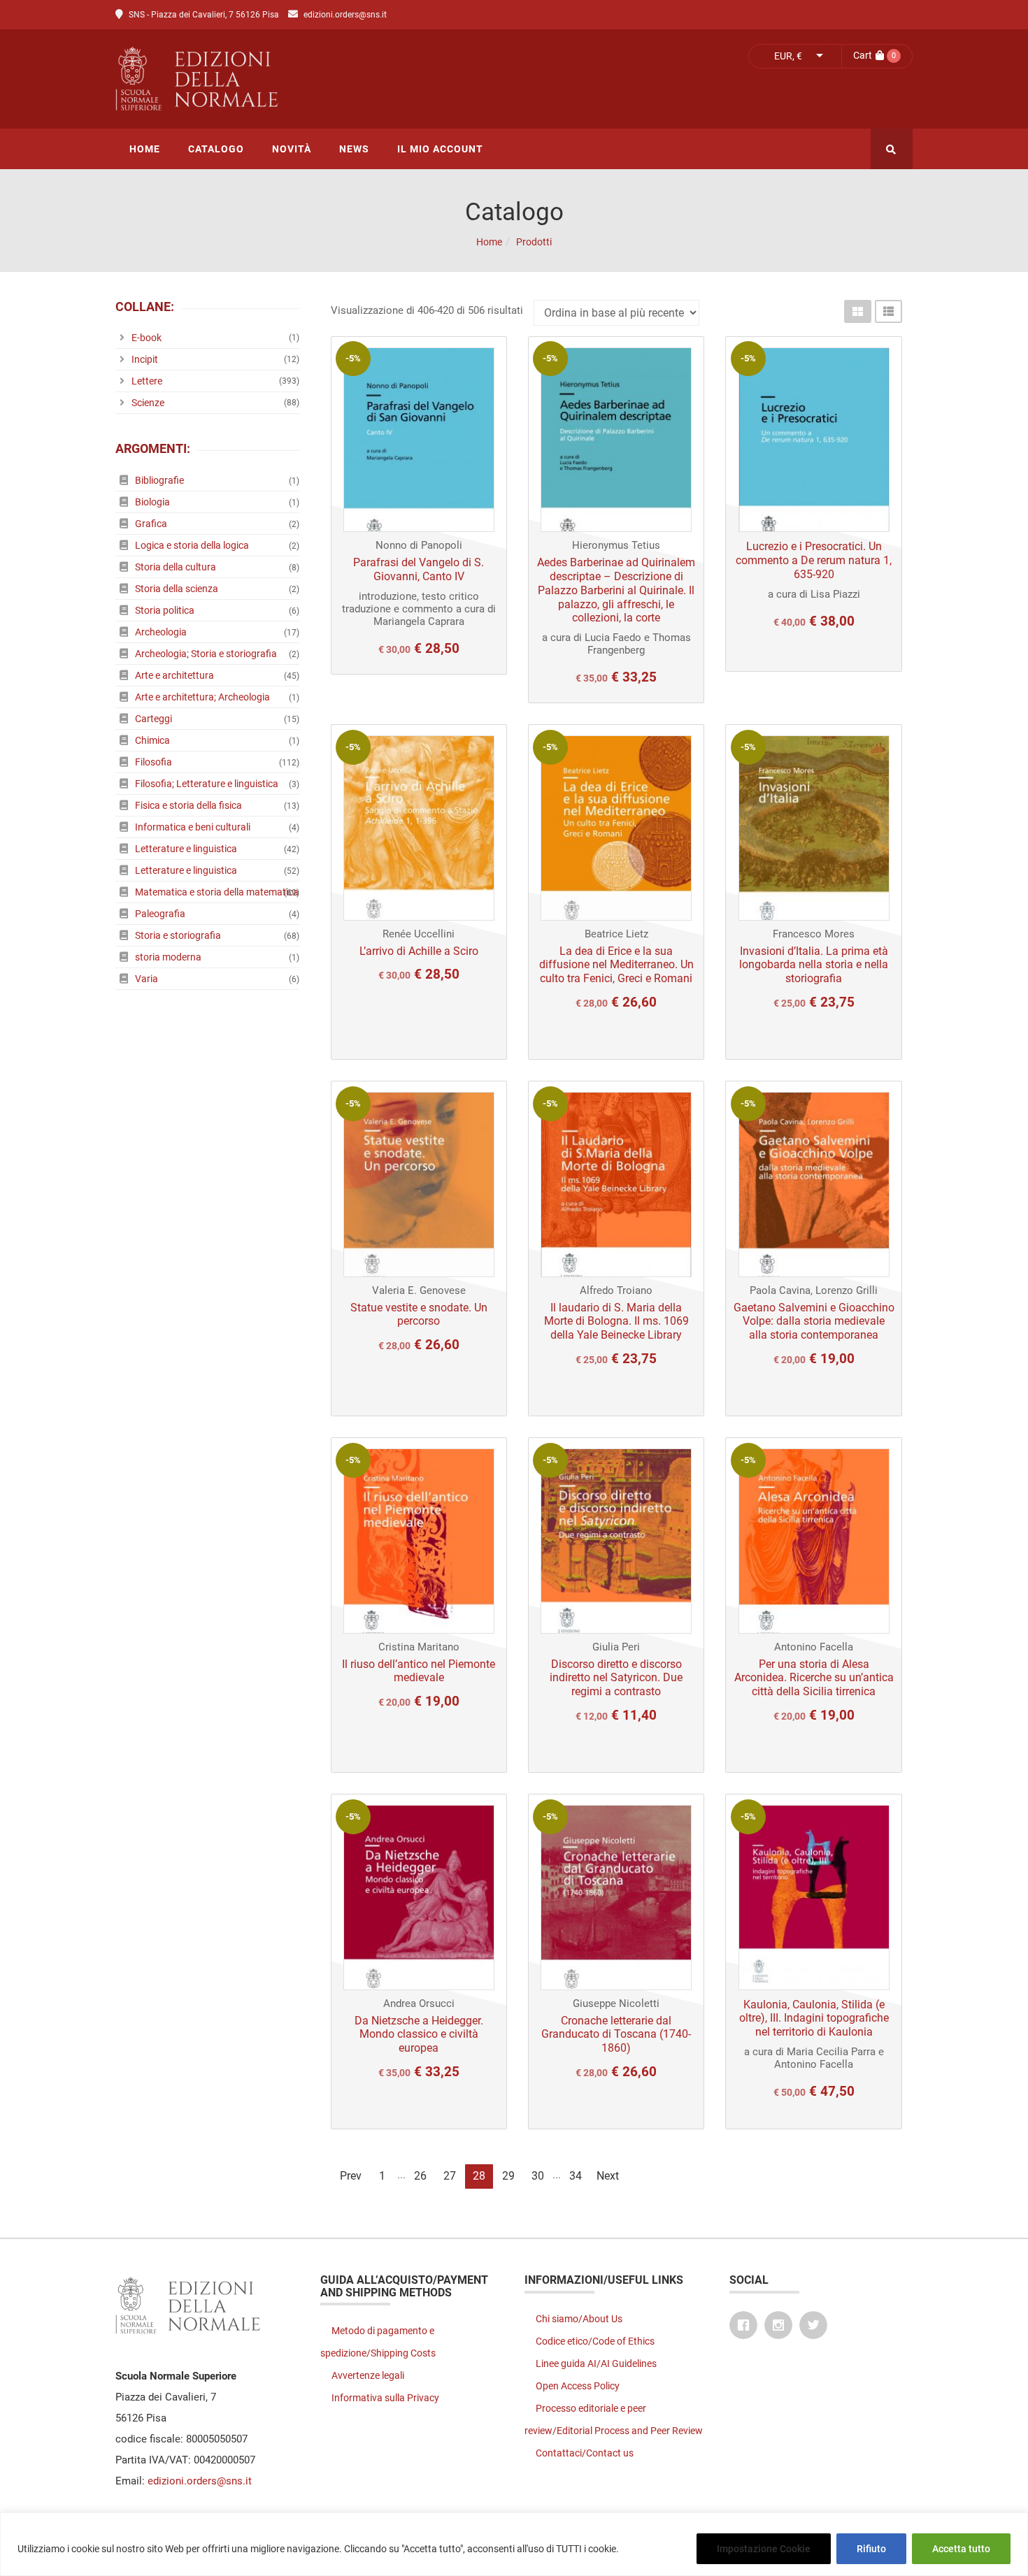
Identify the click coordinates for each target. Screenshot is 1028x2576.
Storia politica (165, 610)
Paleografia (160, 914)
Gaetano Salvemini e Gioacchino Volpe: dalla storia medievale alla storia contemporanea (814, 1322)
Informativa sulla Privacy (385, 2398)
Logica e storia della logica (192, 545)
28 (479, 2176)
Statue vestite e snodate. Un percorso (419, 1315)
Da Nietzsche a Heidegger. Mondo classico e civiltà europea (419, 2035)
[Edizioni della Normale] (321, 79)
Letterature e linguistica (186, 849)
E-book (147, 338)
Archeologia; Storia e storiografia (206, 654)
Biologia (152, 502)
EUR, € (788, 56)
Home (489, 242)
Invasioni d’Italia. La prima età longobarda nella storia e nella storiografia (814, 965)
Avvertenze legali (368, 2375)
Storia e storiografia (178, 935)
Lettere (147, 381)
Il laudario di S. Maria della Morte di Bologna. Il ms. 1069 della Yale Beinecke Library (616, 1322)
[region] (514, 2544)
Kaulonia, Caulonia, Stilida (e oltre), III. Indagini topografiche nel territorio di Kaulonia (814, 2019)
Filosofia (154, 762)
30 (538, 2176)
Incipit (145, 359)
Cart (863, 55)
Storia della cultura (176, 567)
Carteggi (154, 719)
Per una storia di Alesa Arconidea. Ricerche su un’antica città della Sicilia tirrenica (814, 1678)
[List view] (888, 311)
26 (420, 2176)
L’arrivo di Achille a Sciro (419, 951)
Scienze (148, 403)
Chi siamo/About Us (579, 2319)
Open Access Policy (578, 2386)
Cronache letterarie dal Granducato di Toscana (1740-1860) (616, 2035)
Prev (351, 2176)
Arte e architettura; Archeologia (202, 697)
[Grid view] (858, 311)
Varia (147, 979)
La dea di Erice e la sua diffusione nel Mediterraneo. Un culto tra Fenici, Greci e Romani (616, 965)
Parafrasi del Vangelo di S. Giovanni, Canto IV (419, 569)
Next (608, 2176)
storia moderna (168, 957)
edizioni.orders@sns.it (345, 15)
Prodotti (534, 242)
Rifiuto (871, 2549)
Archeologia (161, 632)
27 (450, 2176)
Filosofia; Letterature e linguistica (207, 784)
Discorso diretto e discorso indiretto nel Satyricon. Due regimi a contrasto (616, 1678)
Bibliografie (159, 480)
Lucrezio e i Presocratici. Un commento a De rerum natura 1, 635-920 (814, 560)
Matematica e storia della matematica (217, 892)
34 (576, 2176)
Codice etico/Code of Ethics (595, 2341)
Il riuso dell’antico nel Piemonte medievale (419, 1671)
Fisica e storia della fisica (188, 805)
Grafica (151, 524)
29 (508, 2176)
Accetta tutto (961, 2549)
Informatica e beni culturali (193, 827)
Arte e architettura (174, 675)
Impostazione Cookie (764, 2549)
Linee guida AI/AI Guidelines (596, 2363)
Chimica (152, 740)
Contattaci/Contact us (585, 2453)
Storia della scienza (177, 589)
